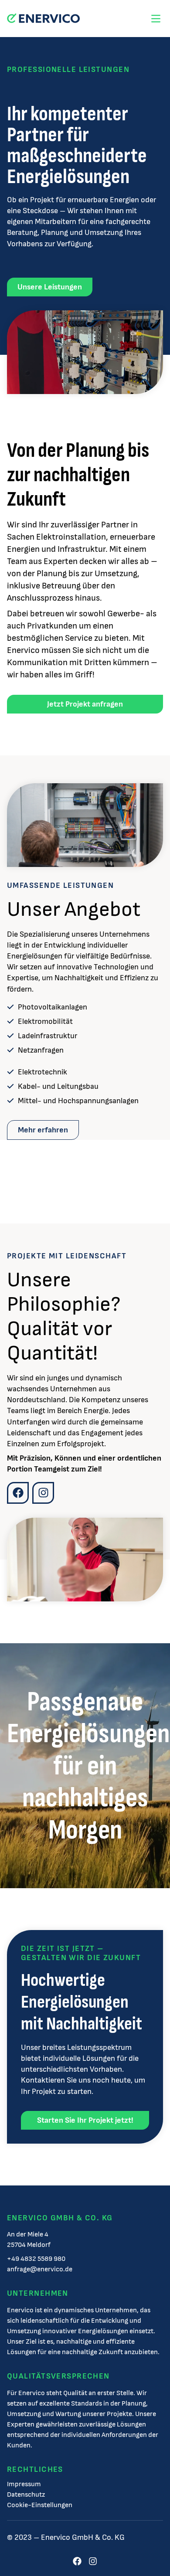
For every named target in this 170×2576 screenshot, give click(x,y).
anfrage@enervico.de (40, 2269)
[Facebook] (18, 1493)
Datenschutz (26, 2495)
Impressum (24, 2484)
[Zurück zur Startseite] (43, 19)
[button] (156, 19)
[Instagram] (43, 1493)
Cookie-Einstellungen (40, 2505)
